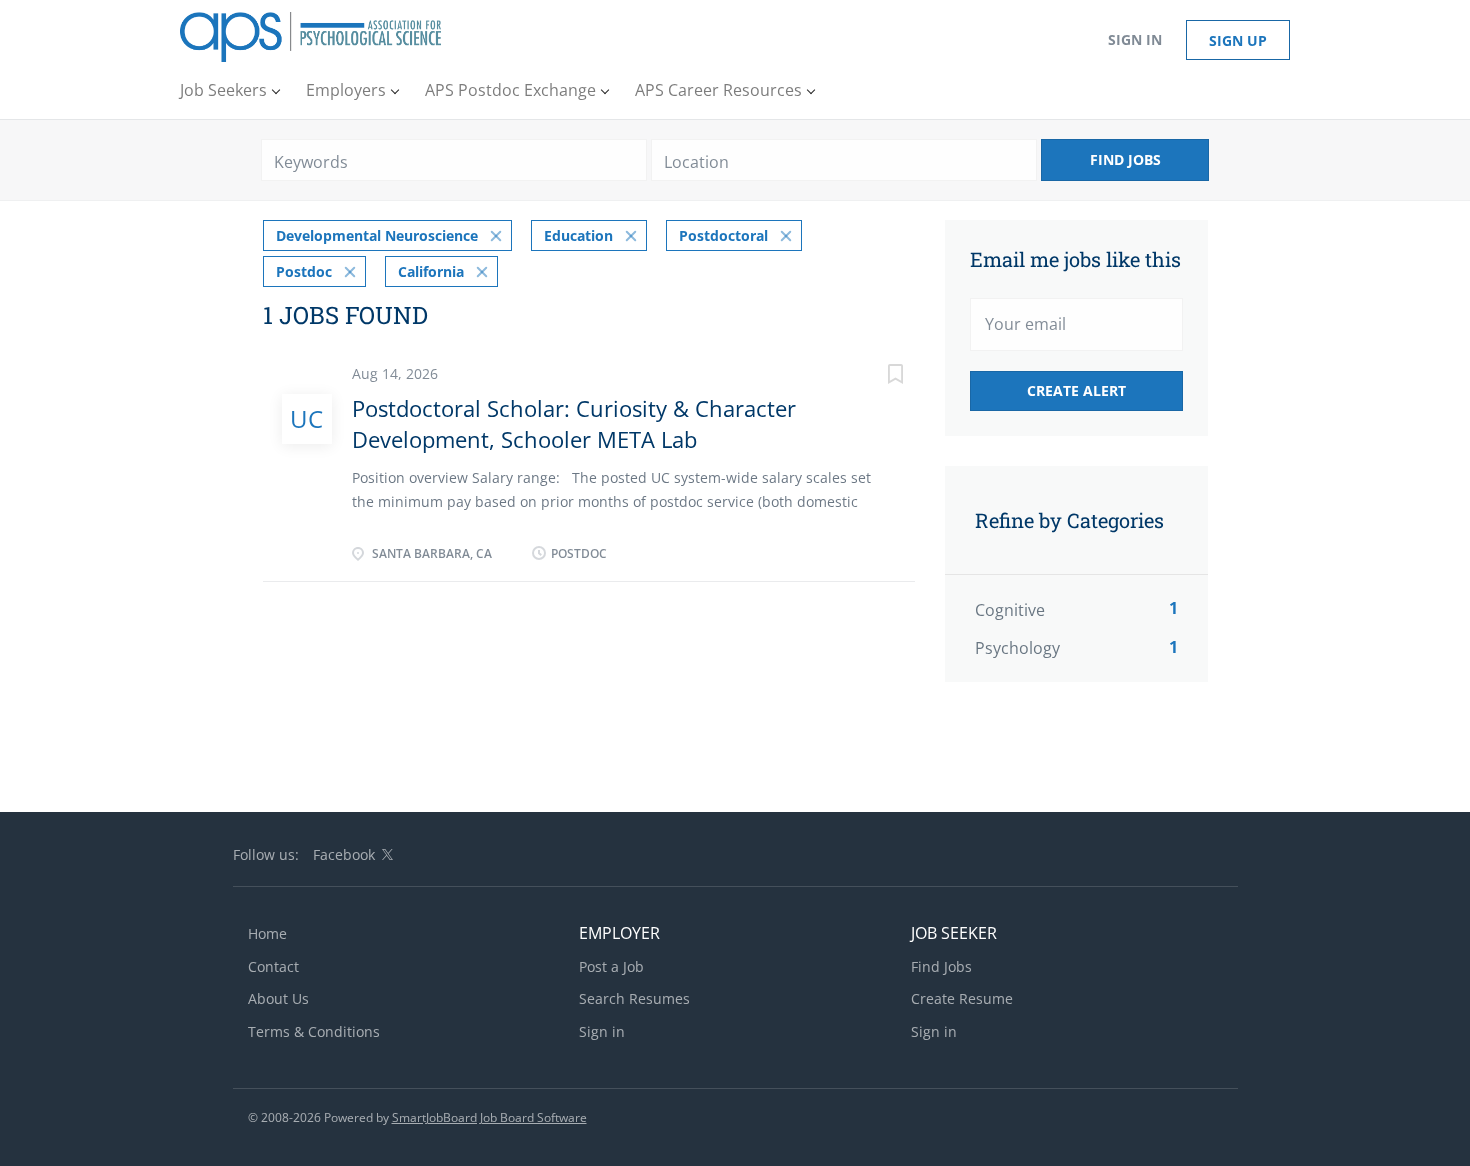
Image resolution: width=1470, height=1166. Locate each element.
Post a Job (611, 966)
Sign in (1135, 39)
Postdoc (304, 271)
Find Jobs (1125, 159)
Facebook (344, 854)
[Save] (875, 376)
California (431, 271)
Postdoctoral (723, 235)
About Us (278, 998)
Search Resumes (634, 998)
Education (578, 235)
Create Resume (962, 998)
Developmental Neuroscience (377, 235)
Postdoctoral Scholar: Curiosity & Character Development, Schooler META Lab (574, 423)
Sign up (1238, 40)
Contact (273, 966)
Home (267, 933)
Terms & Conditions (314, 1031)
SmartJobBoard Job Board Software (489, 1117)
